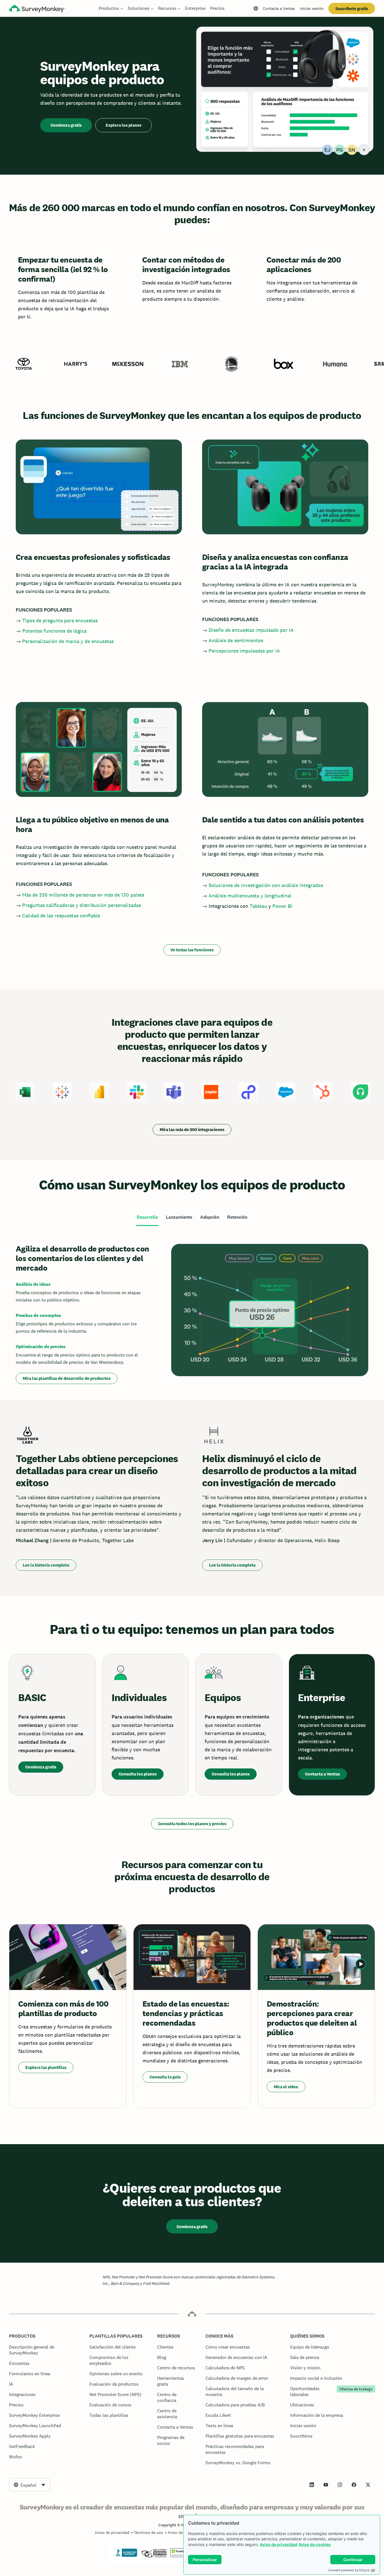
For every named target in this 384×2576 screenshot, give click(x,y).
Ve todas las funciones (192, 950)
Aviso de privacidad (279, 2544)
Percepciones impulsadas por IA (244, 651)
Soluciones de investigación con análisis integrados (266, 885)
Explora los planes (124, 125)
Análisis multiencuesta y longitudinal (250, 896)
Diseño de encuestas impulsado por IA (251, 630)
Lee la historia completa (46, 1565)
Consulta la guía (165, 2077)
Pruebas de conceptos (38, 1315)
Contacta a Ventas (279, 8)
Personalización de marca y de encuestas (68, 641)
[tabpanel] (192, 1313)
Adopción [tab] (210, 1217)
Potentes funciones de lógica (54, 631)
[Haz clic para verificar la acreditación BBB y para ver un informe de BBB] (125, 2556)
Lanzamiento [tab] (179, 1217)
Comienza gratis (66, 125)
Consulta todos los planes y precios (192, 1824)
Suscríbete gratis (352, 9)
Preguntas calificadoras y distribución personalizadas (82, 905)
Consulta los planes (138, 1774)
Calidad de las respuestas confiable (61, 916)
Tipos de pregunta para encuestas (60, 620)
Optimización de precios (41, 1347)
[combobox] (30, 2485)
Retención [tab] (237, 1217)
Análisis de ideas (33, 1284)
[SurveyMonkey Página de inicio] (37, 9)
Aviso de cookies (315, 2544)
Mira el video (286, 2087)
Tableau (258, 906)
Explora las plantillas (46, 2067)
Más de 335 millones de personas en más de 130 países (83, 895)
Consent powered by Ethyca (349, 2570)
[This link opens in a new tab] (312, 2485)
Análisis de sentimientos (236, 640)
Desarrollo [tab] (147, 1217)
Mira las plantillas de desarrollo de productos (67, 1378)
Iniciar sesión (312, 8)
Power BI (282, 906)
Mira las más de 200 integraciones (192, 1129)
